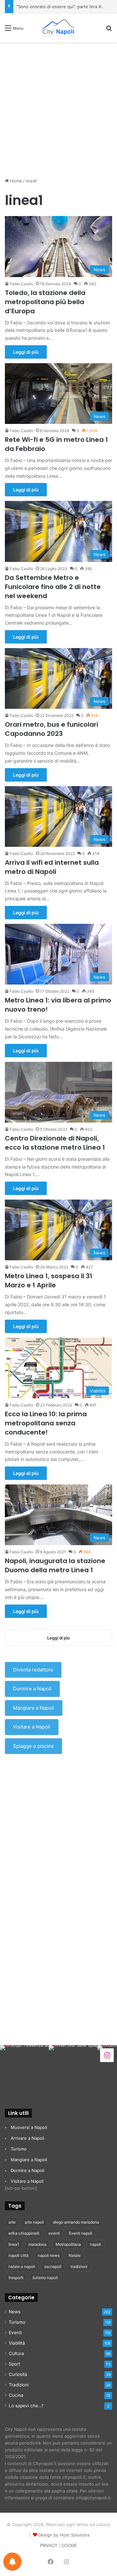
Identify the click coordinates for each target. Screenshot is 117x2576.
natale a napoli (22, 2266)
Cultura (16, 2353)
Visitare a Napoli (32, 1727)
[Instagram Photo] (24, 2070)
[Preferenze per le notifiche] (12, 2562)
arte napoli (34, 2222)
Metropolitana (68, 2244)
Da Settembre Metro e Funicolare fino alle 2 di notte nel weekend (53, 587)
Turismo (19, 2149)
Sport (14, 2364)
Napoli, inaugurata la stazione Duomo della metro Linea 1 (55, 1565)
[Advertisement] (58, 107)
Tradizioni (19, 2385)
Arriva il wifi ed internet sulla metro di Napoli (52, 867)
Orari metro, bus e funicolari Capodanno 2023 (52, 729)
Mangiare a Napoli (34, 1708)
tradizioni (79, 2266)
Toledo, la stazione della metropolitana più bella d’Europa (45, 302)
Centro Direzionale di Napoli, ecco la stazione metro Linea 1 (55, 1143)
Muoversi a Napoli (29, 2127)
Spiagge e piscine (33, 1746)
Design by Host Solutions (64, 2535)
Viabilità (17, 2343)
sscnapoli (53, 2266)
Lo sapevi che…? (26, 2406)
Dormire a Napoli (32, 1689)
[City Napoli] (58, 28)
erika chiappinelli (24, 2233)
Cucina (16, 2395)
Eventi (15, 2333)
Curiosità (18, 2374)
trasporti (16, 2278)
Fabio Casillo (21, 284)
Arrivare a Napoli (27, 2138)
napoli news (49, 2255)
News (15, 2312)
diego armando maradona (76, 2222)
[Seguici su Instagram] (107, 2055)
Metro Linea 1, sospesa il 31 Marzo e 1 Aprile (49, 1280)
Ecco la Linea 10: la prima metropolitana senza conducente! (46, 1423)
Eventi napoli (81, 2233)
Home (15, 181)
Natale (75, 2255)
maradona (37, 2244)
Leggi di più (26, 352)
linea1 (14, 2244)
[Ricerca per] (109, 30)
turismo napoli (45, 2278)
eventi (54, 2233)
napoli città (19, 2255)
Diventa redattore (33, 1670)
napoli (96, 2244)
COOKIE (69, 2545)
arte (12, 2222)
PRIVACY (49, 2545)
